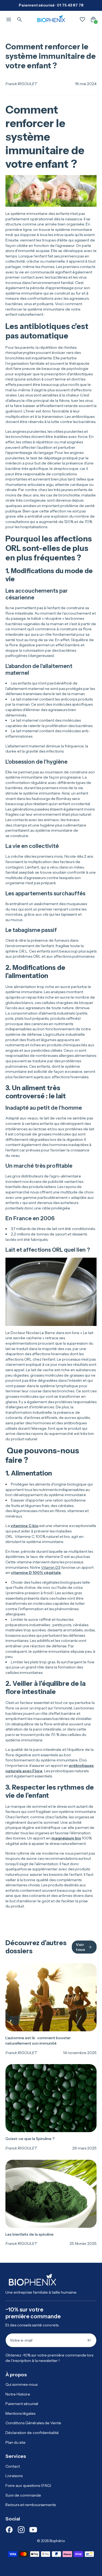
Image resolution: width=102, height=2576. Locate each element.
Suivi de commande (23, 2495)
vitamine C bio (24, 1526)
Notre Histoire (18, 2394)
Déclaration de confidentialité (32, 2433)
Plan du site (16, 2442)
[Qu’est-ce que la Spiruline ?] (51, 2107)
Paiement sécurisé (22, 2404)
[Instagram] (21, 2530)
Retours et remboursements (31, 2505)
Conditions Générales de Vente (33, 2423)
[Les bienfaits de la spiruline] (51, 2203)
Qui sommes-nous (21, 2384)
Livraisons (14, 2476)
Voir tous (80, 1947)
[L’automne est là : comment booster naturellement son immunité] (51, 2009)
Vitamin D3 (51, 1567)
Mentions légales (20, 2413)
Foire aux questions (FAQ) (28, 2485)
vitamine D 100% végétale (36, 1573)
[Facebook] (9, 2530)
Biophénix (57, 2541)
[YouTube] (33, 2530)
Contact (13, 2466)
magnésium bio (66, 1838)
